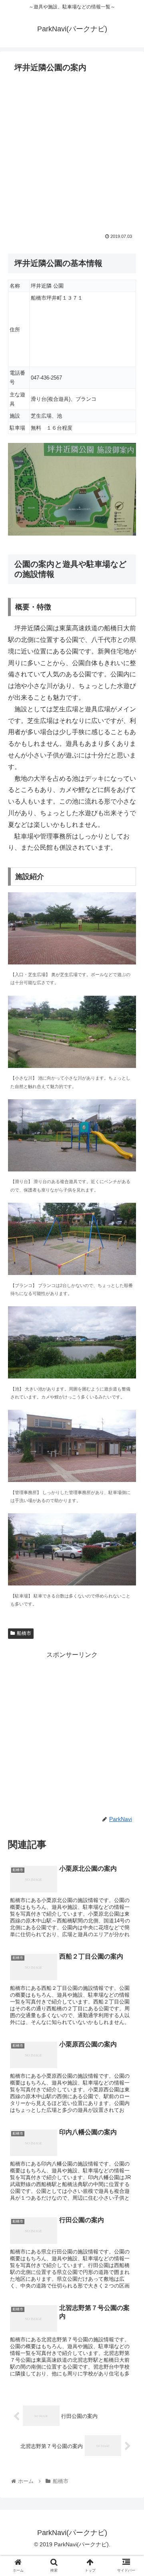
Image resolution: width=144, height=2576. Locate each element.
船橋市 (24, 1633)
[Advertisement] (72, 152)
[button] (129, 1404)
